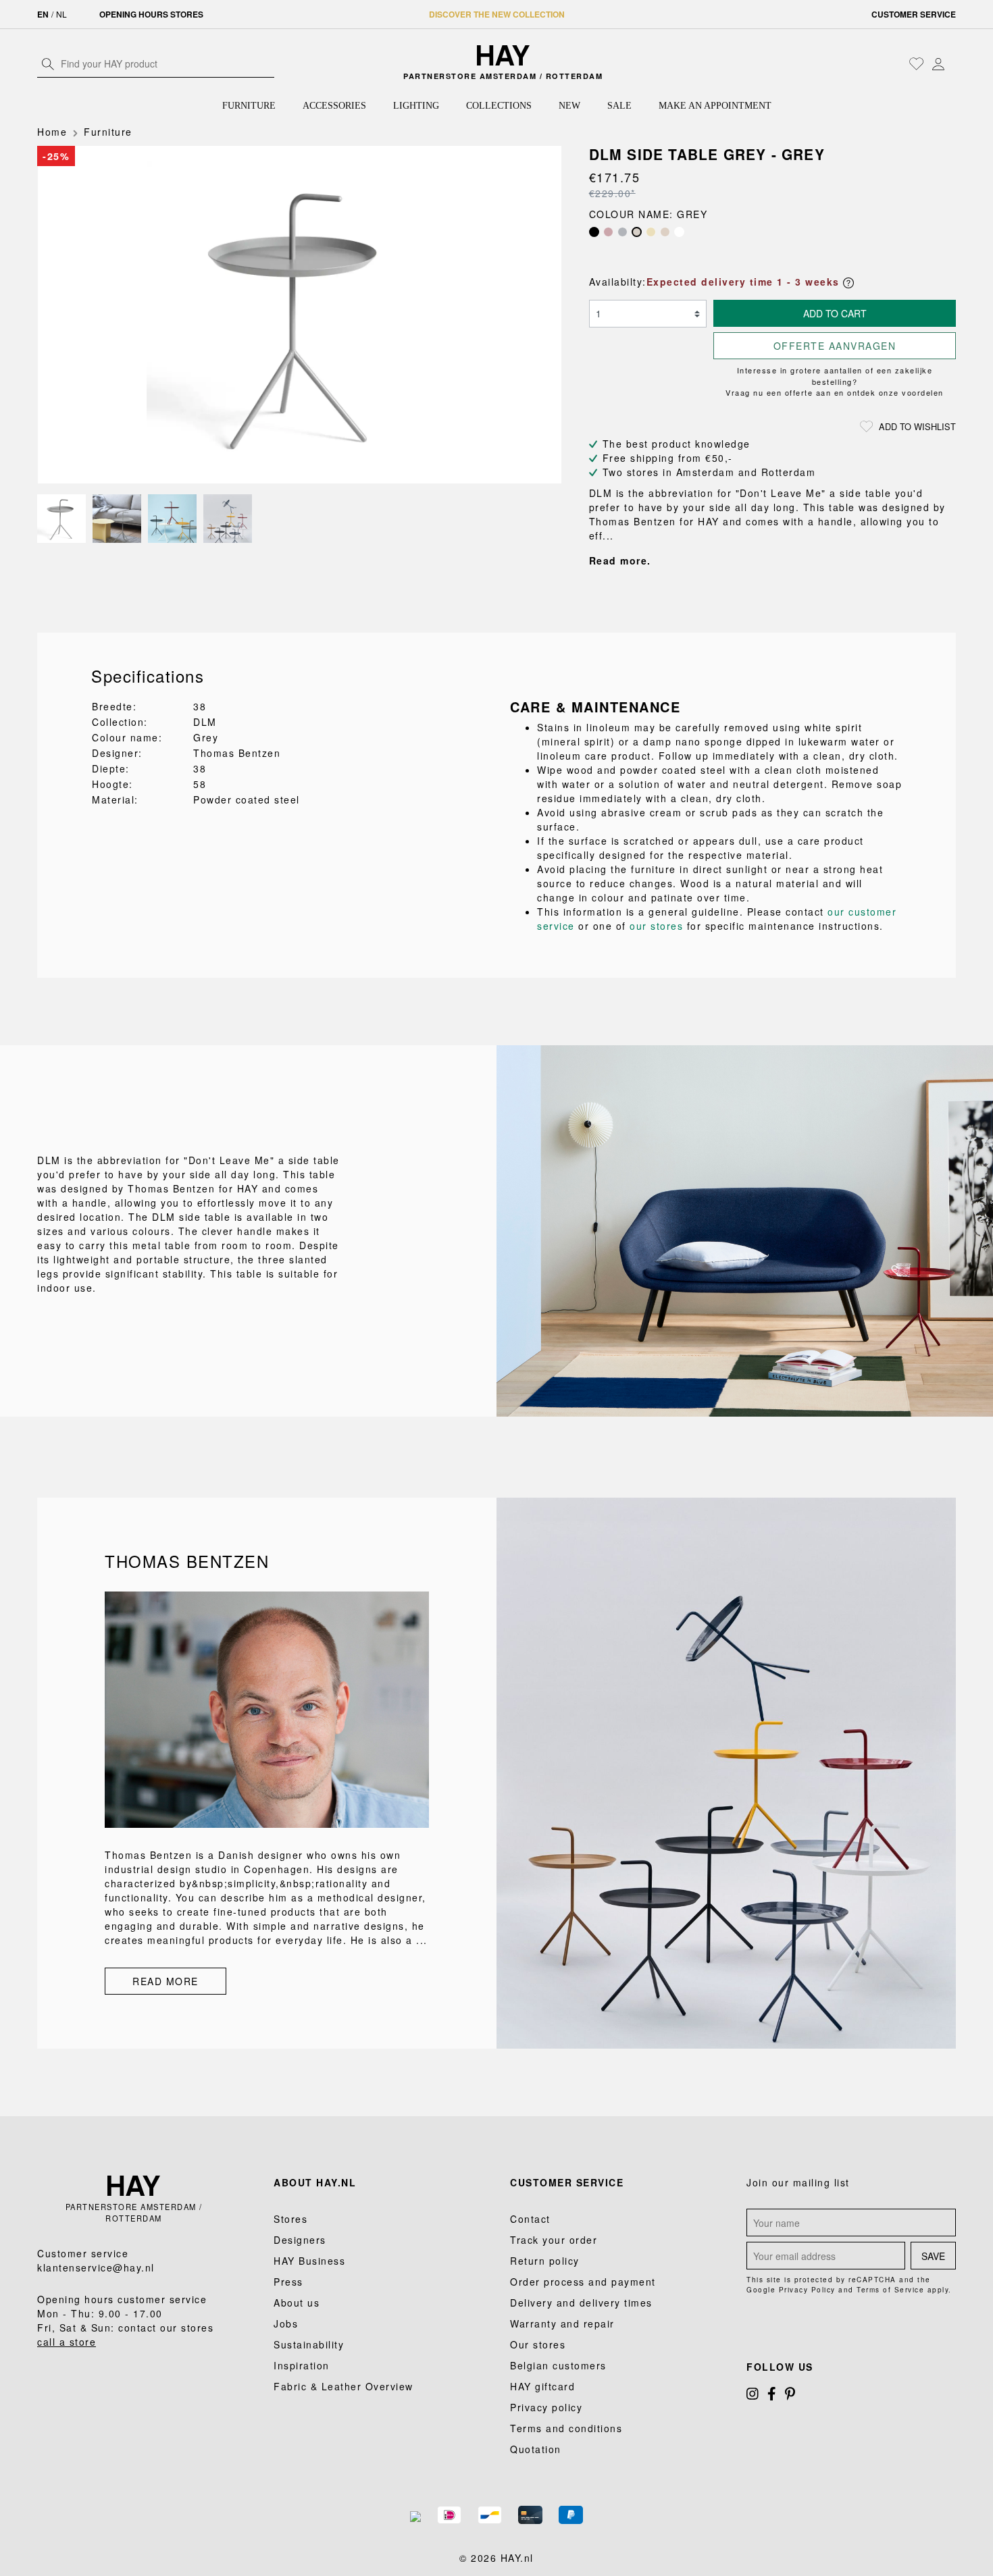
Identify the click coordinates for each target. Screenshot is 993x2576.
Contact (530, 2219)
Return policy (545, 2261)
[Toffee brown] (665, 232)
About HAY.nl (315, 2182)
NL (61, 14)
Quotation (536, 2449)
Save (933, 2256)
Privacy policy (546, 2407)
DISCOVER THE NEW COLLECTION (497, 14)
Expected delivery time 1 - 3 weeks (745, 282)
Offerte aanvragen (835, 346)
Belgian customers (558, 2365)
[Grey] (637, 232)
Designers (300, 2240)
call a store (67, 2342)
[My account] (938, 63)
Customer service (914, 14)
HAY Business (309, 2261)
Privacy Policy (807, 2290)
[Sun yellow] (651, 232)
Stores (290, 2219)
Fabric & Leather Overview (343, 2386)
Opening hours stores (151, 14)
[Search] (48, 63)
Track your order (554, 2240)
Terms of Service (890, 2290)
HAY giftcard (542, 2386)
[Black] (594, 232)
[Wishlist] (917, 63)
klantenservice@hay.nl (96, 2267)
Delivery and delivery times (581, 2303)
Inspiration (302, 2365)
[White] (679, 232)
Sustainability (309, 2344)
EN (43, 14)
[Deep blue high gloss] (622, 232)
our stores (656, 926)
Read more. (620, 560)
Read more (165, 1981)
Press (288, 2282)
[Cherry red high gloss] (608, 232)
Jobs (286, 2323)
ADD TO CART (835, 313)
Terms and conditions (566, 2428)
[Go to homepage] (504, 55)
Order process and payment (583, 2282)
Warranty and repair (562, 2323)
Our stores (538, 2344)
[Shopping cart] (952, 65)
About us (297, 2303)
